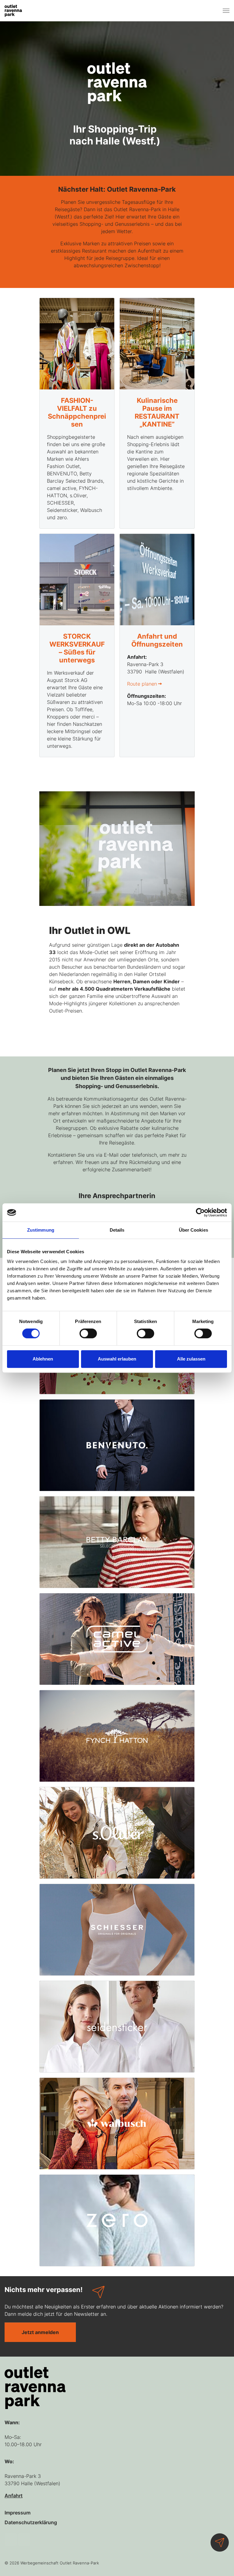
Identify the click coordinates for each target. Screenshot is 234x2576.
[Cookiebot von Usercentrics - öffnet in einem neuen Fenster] (200, 1212)
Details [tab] (117, 1230)
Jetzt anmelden (65, 1375)
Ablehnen (43, 1359)
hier (177, 1426)
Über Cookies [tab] (193, 1230)
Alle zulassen (191, 1359)
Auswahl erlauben (117, 1359)
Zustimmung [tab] (41, 1230)
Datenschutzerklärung (136, 1409)
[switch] (88, 1333)
